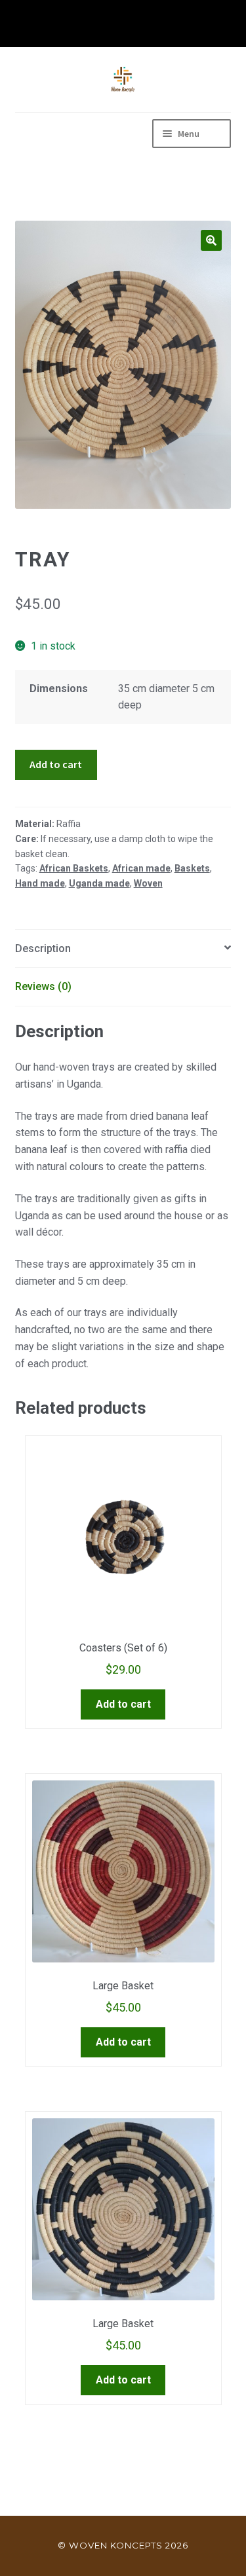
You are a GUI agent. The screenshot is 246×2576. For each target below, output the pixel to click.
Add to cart (56, 764)
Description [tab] (43, 948)
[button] (211, 240)
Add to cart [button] (123, 1704)
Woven (148, 883)
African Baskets (74, 868)
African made (141, 868)
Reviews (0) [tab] (43, 986)
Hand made (40, 883)
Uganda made (99, 883)
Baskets (192, 868)
